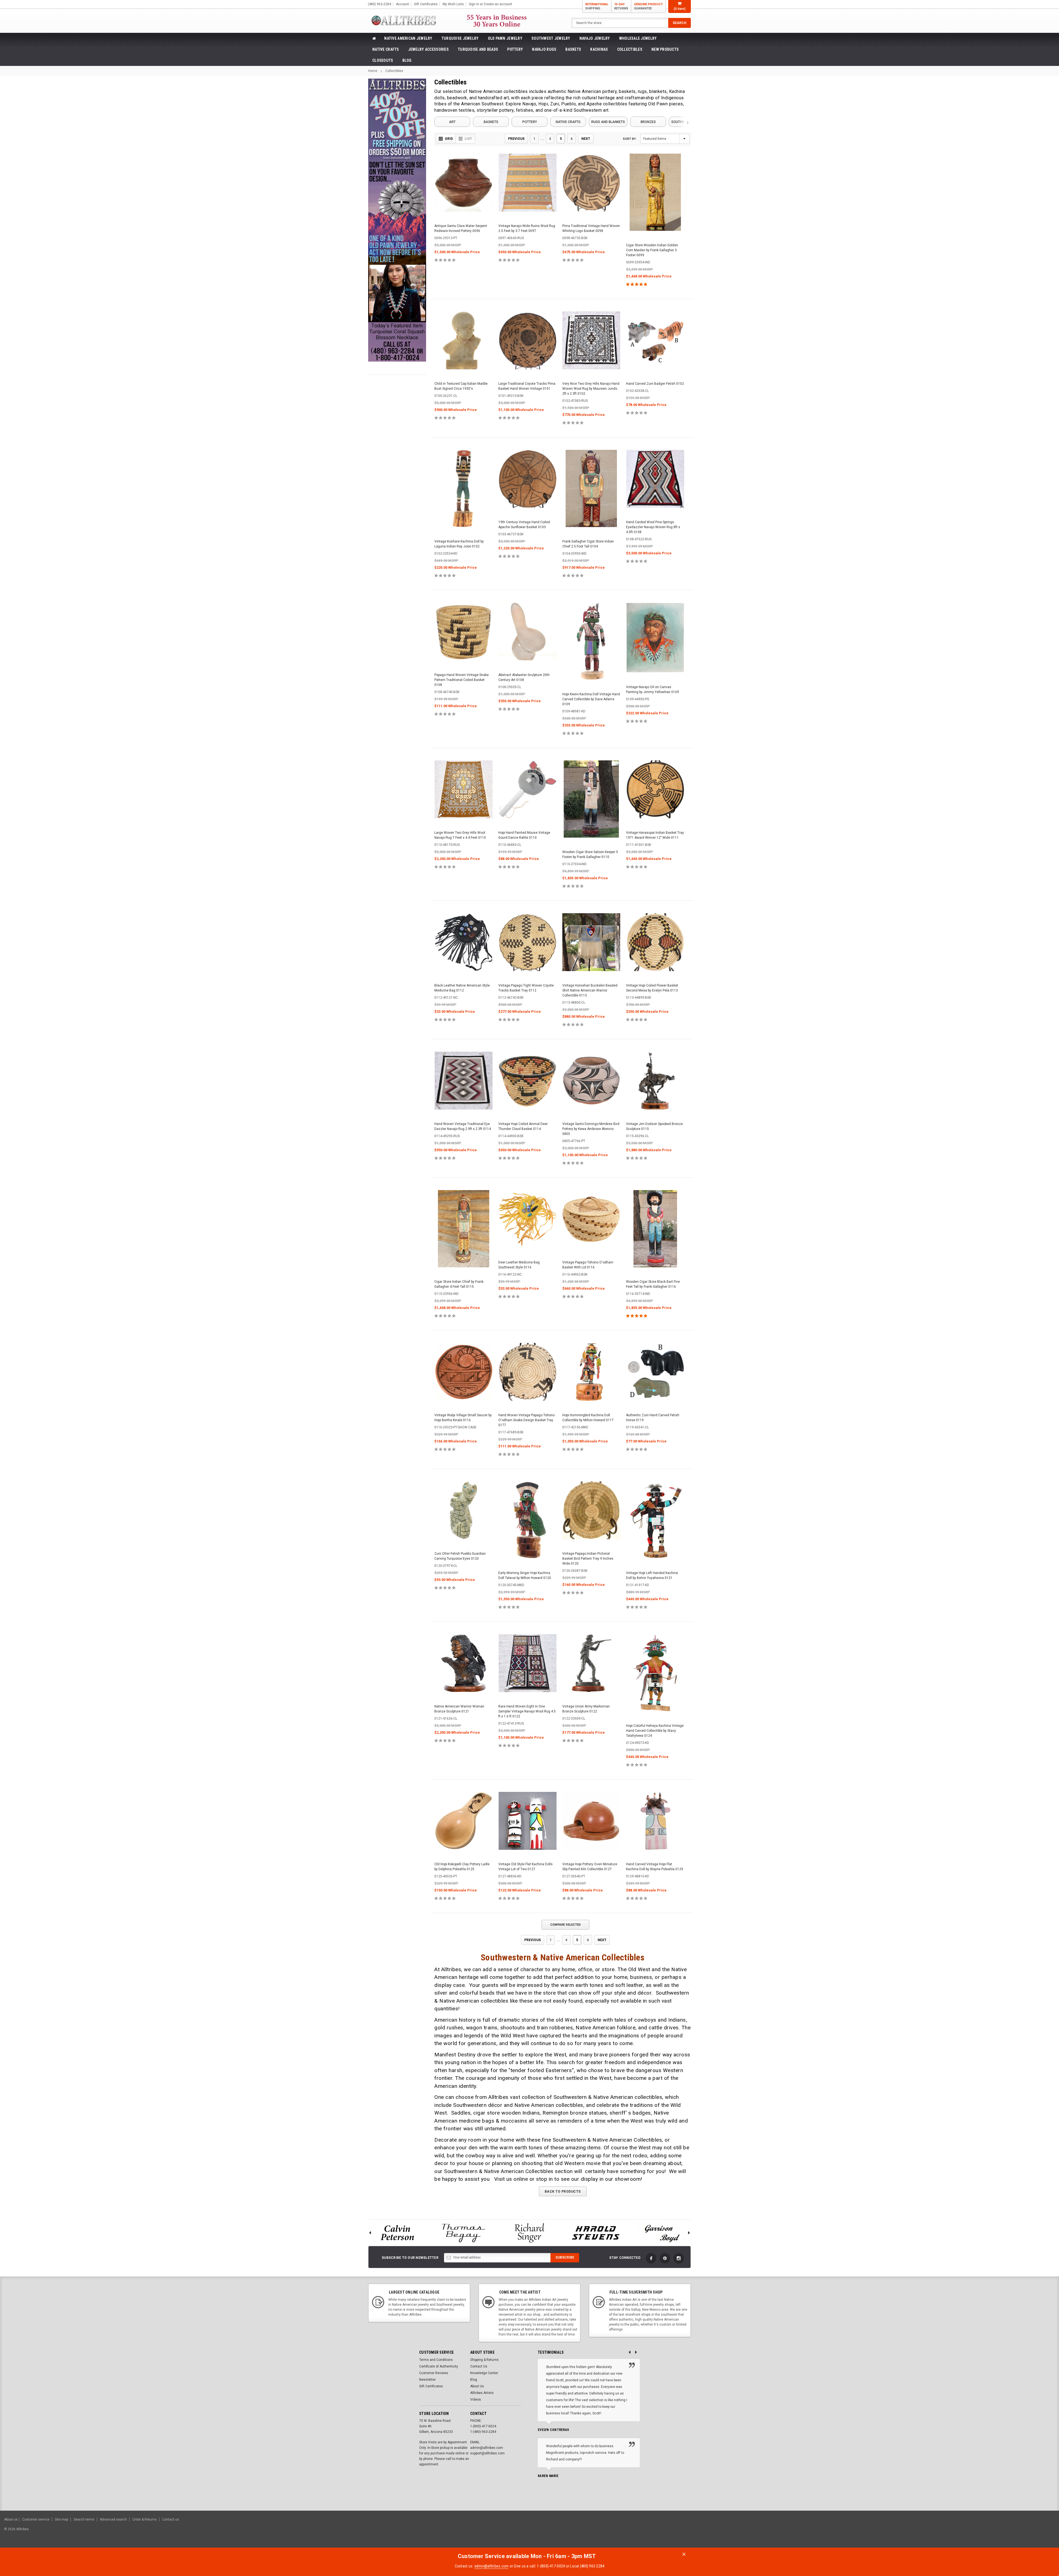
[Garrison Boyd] (662, 2233)
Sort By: (630, 139)
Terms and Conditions (436, 2360)
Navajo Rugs (544, 49)
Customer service (36, 2519)
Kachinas (599, 49)
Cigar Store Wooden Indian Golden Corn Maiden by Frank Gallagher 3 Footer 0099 (652, 250)
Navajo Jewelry (595, 38)
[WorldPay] (981, 2532)
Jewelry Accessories (428, 49)
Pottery (515, 49)
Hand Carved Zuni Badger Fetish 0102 (655, 384)
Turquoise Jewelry (460, 38)
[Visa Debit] (992, 2532)
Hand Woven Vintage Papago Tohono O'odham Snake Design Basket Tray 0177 (526, 1420)
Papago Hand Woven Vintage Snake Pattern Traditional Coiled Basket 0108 (462, 680)
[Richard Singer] (529, 2233)
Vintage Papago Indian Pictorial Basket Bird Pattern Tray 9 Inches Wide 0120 (588, 1559)
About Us (477, 2386)
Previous (516, 139)
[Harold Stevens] (596, 2233)
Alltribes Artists (482, 2393)
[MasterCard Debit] (1003, 2532)
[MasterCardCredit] (993, 2532)
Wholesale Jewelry (638, 38)
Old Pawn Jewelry (505, 38)
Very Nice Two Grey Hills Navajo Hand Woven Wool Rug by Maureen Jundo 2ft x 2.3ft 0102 (591, 389)
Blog (407, 60)
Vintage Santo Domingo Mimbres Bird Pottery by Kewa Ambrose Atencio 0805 (591, 1129)
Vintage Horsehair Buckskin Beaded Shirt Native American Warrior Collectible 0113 (590, 990)
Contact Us (479, 2366)
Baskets (573, 49)
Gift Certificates (431, 2386)
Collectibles (630, 49)
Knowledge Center (484, 2373)
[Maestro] (1033, 2532)
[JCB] (1047, 2532)
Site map (61, 2519)
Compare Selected (565, 1925)
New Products (665, 49)
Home (373, 71)
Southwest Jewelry (551, 38)
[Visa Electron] (1020, 2532)
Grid (449, 139)
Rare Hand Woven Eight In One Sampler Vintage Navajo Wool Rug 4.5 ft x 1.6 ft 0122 (527, 1711)
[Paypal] (960, 2532)
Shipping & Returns (484, 2360)
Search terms (84, 2519)
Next (586, 139)
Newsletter (427, 2380)
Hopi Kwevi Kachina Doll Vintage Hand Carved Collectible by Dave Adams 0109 (591, 699)
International (597, 6)
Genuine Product (648, 6)
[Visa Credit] (991, 2532)
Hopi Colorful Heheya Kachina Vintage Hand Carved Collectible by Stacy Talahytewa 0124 (655, 1731)
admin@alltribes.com (492, 2566)
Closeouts (383, 60)
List (468, 139)
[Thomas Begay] (463, 2233)
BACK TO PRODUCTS (563, 2192)
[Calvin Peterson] (397, 2233)
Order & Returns (145, 2519)
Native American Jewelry (408, 38)
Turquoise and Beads (478, 49)
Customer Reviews (434, 2373)
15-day (621, 6)
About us (11, 2519)
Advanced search (113, 2519)
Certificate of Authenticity (439, 2366)
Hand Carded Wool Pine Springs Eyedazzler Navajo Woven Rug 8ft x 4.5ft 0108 (653, 527)
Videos (476, 2399)
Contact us (171, 2519)
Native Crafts (386, 49)
